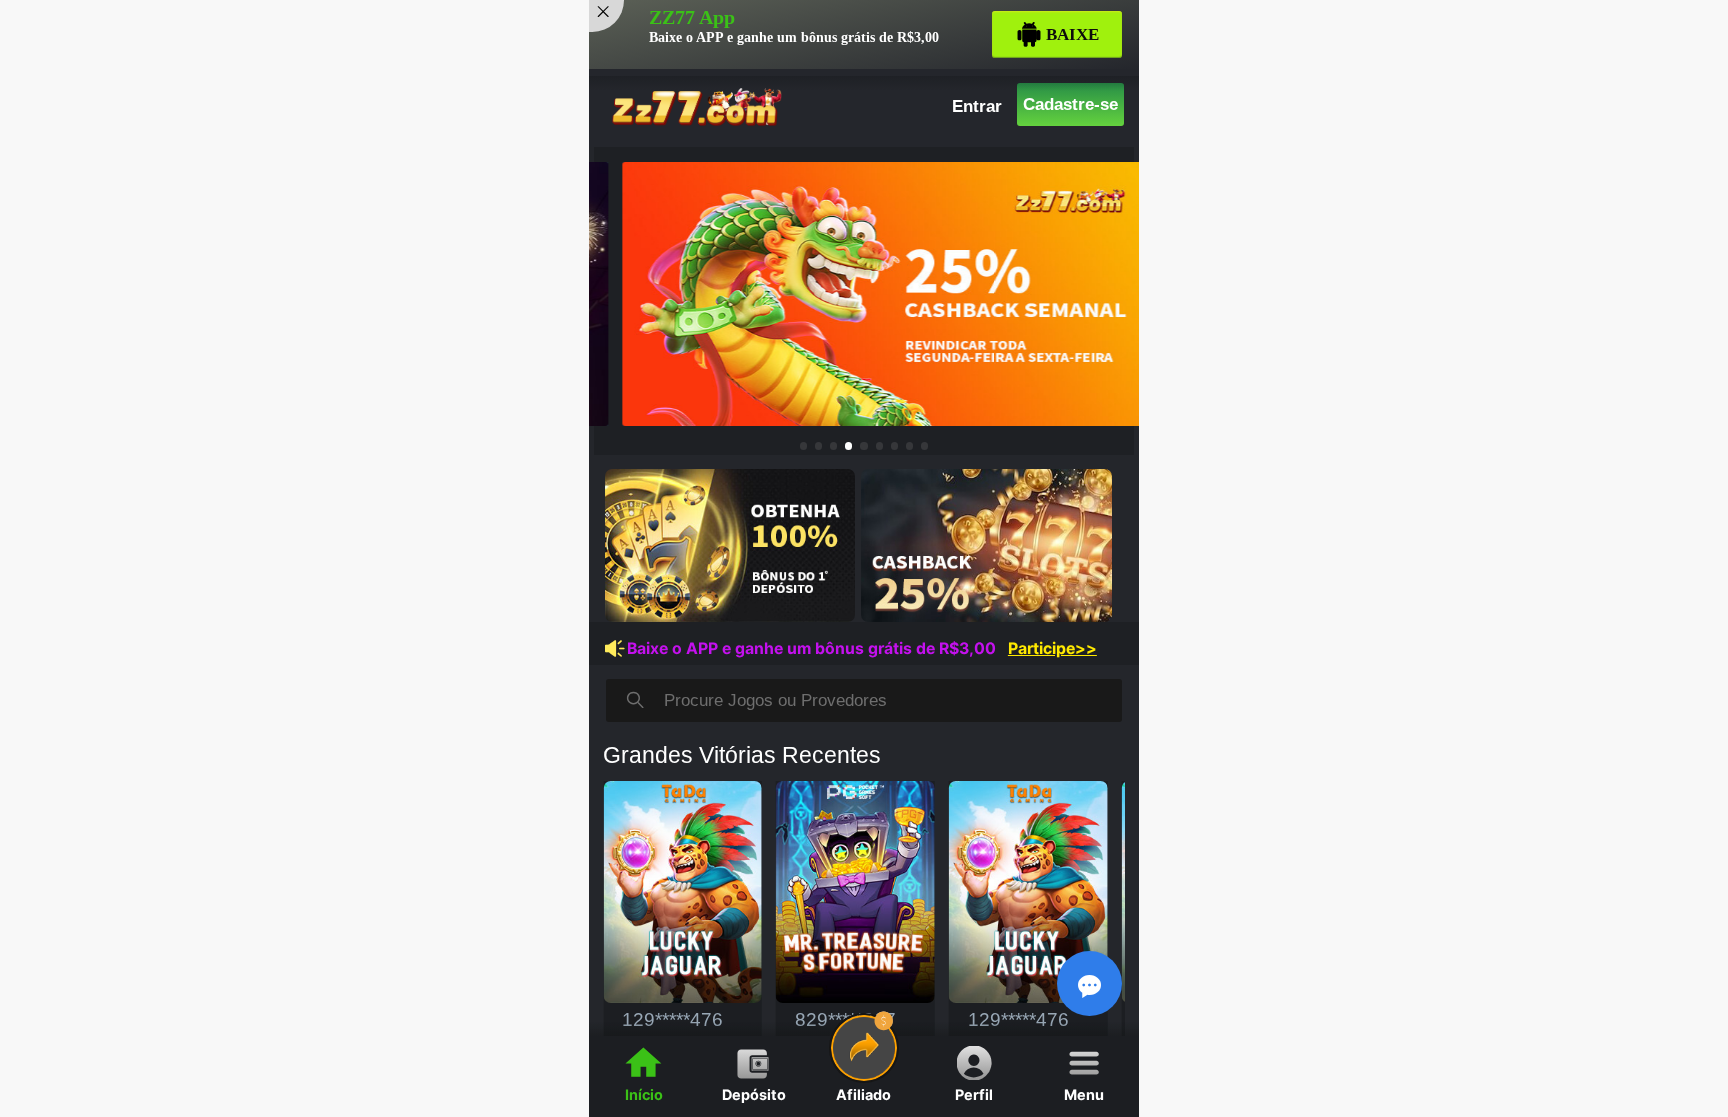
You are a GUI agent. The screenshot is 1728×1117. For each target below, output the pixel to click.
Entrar (977, 106)
